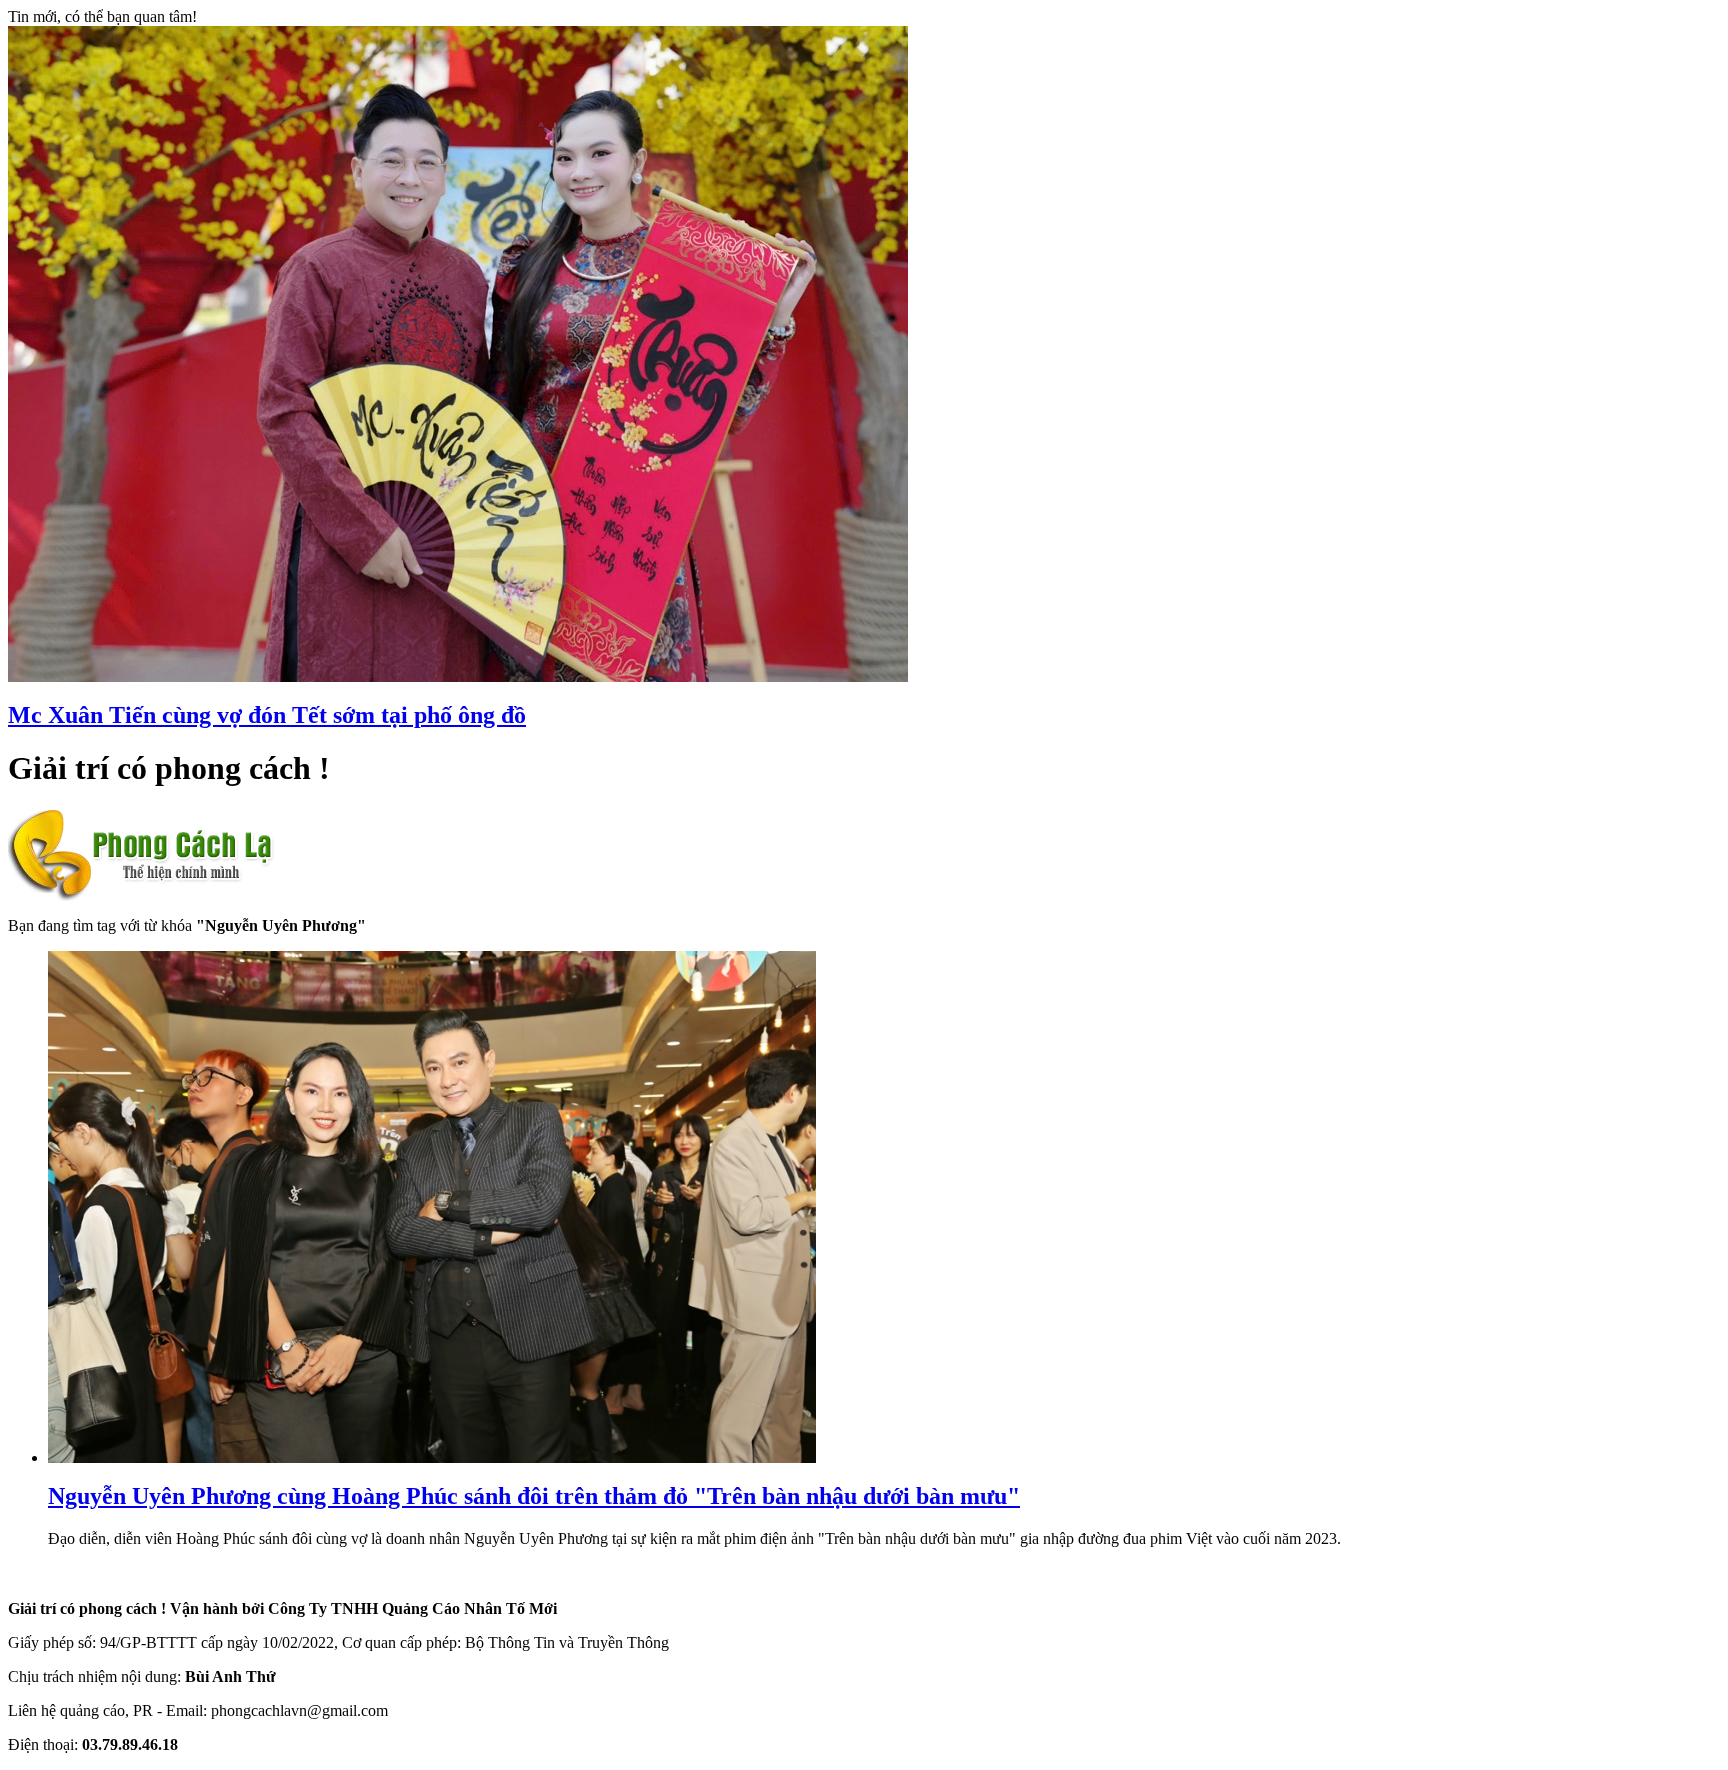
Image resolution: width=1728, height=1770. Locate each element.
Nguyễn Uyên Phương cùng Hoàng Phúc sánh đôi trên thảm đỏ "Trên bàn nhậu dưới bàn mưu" (534, 1496)
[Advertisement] (1445, 1465)
